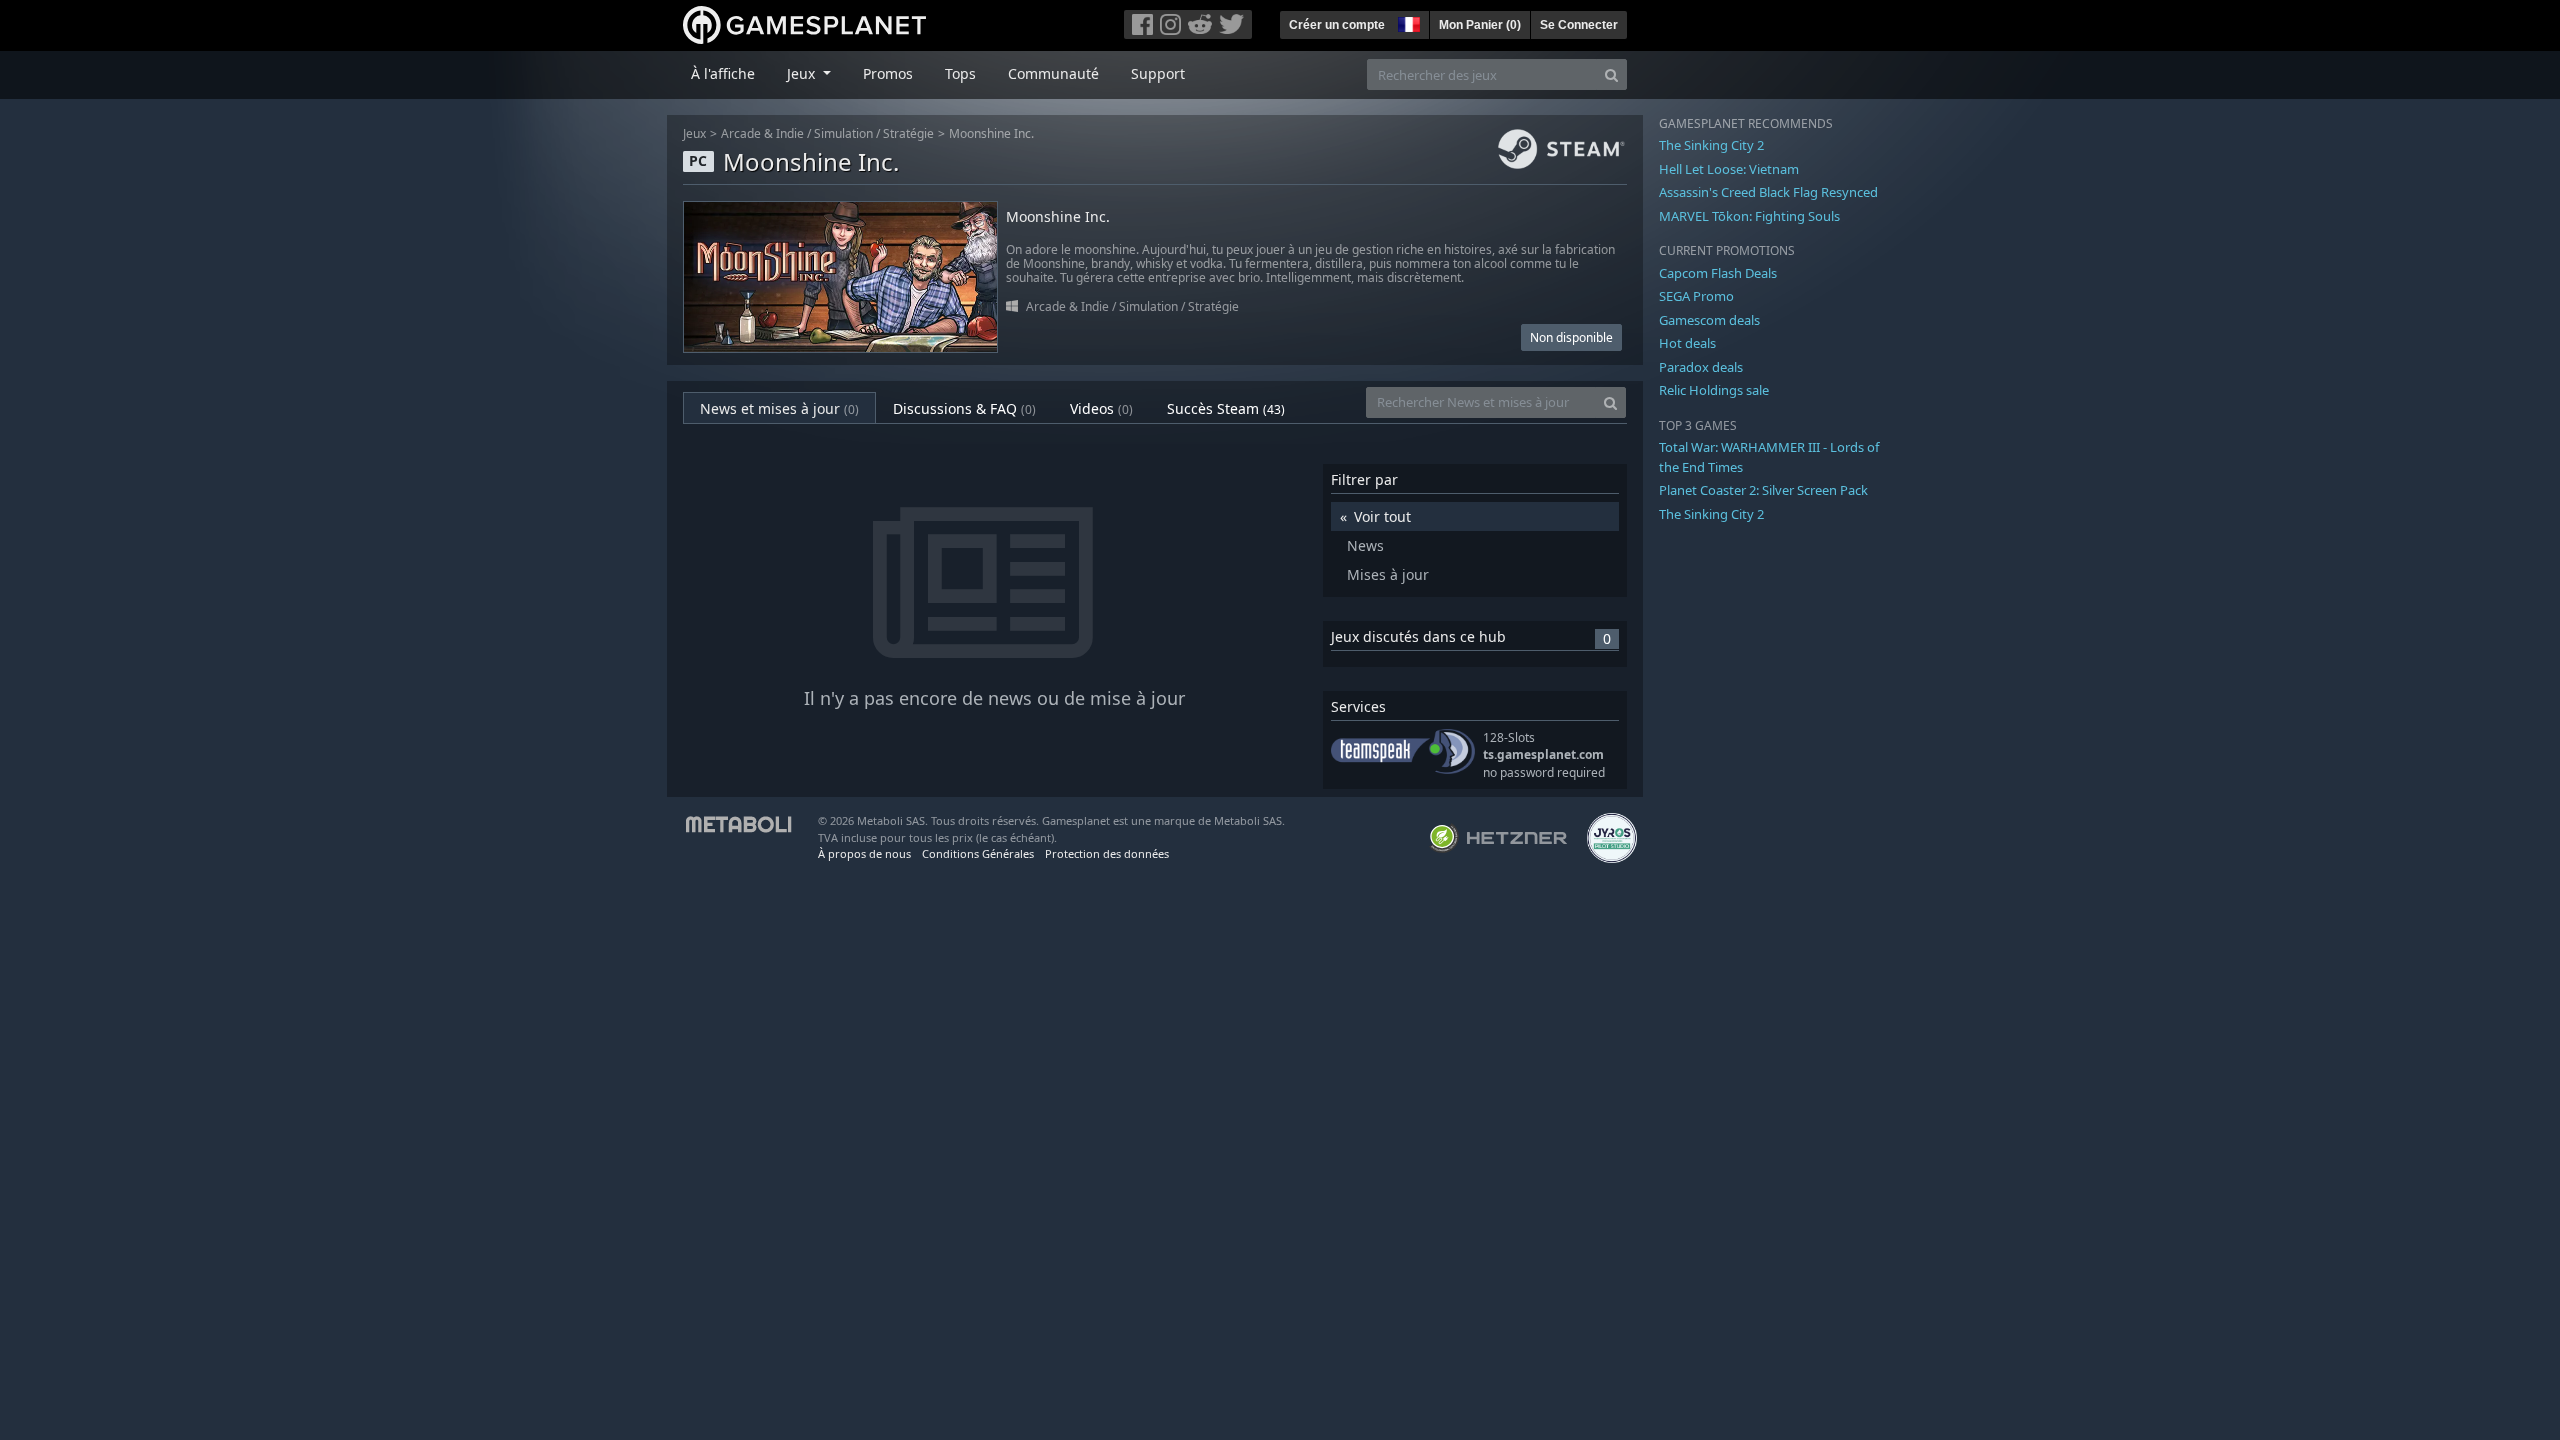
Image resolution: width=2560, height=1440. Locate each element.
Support (1158, 73)
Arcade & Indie (762, 133)
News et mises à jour (779, 408)
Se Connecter (1579, 25)
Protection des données (1107, 853)
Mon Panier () (1480, 25)
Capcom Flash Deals (1718, 273)
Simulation (843, 133)
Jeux (694, 133)
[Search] (1611, 74)
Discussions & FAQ (964, 408)
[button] (1407, 22)
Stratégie (908, 133)
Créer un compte (1337, 25)
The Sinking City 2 (1711, 145)
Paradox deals (1701, 367)
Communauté (1053, 73)
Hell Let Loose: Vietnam (1729, 169)
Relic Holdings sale (1714, 390)
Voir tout (1382, 516)
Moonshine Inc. (991, 133)
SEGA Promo (1696, 296)
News (1365, 545)
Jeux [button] (803, 73)
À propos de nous (864, 853)
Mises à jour (1388, 574)
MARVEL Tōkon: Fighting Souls (1749, 216)
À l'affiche (723, 73)
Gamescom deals (1709, 320)
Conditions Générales (978, 853)
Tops (960, 73)
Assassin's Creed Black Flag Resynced (1768, 192)
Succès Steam (1226, 408)
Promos (888, 73)
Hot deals (1687, 343)
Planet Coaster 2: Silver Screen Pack (1763, 490)
